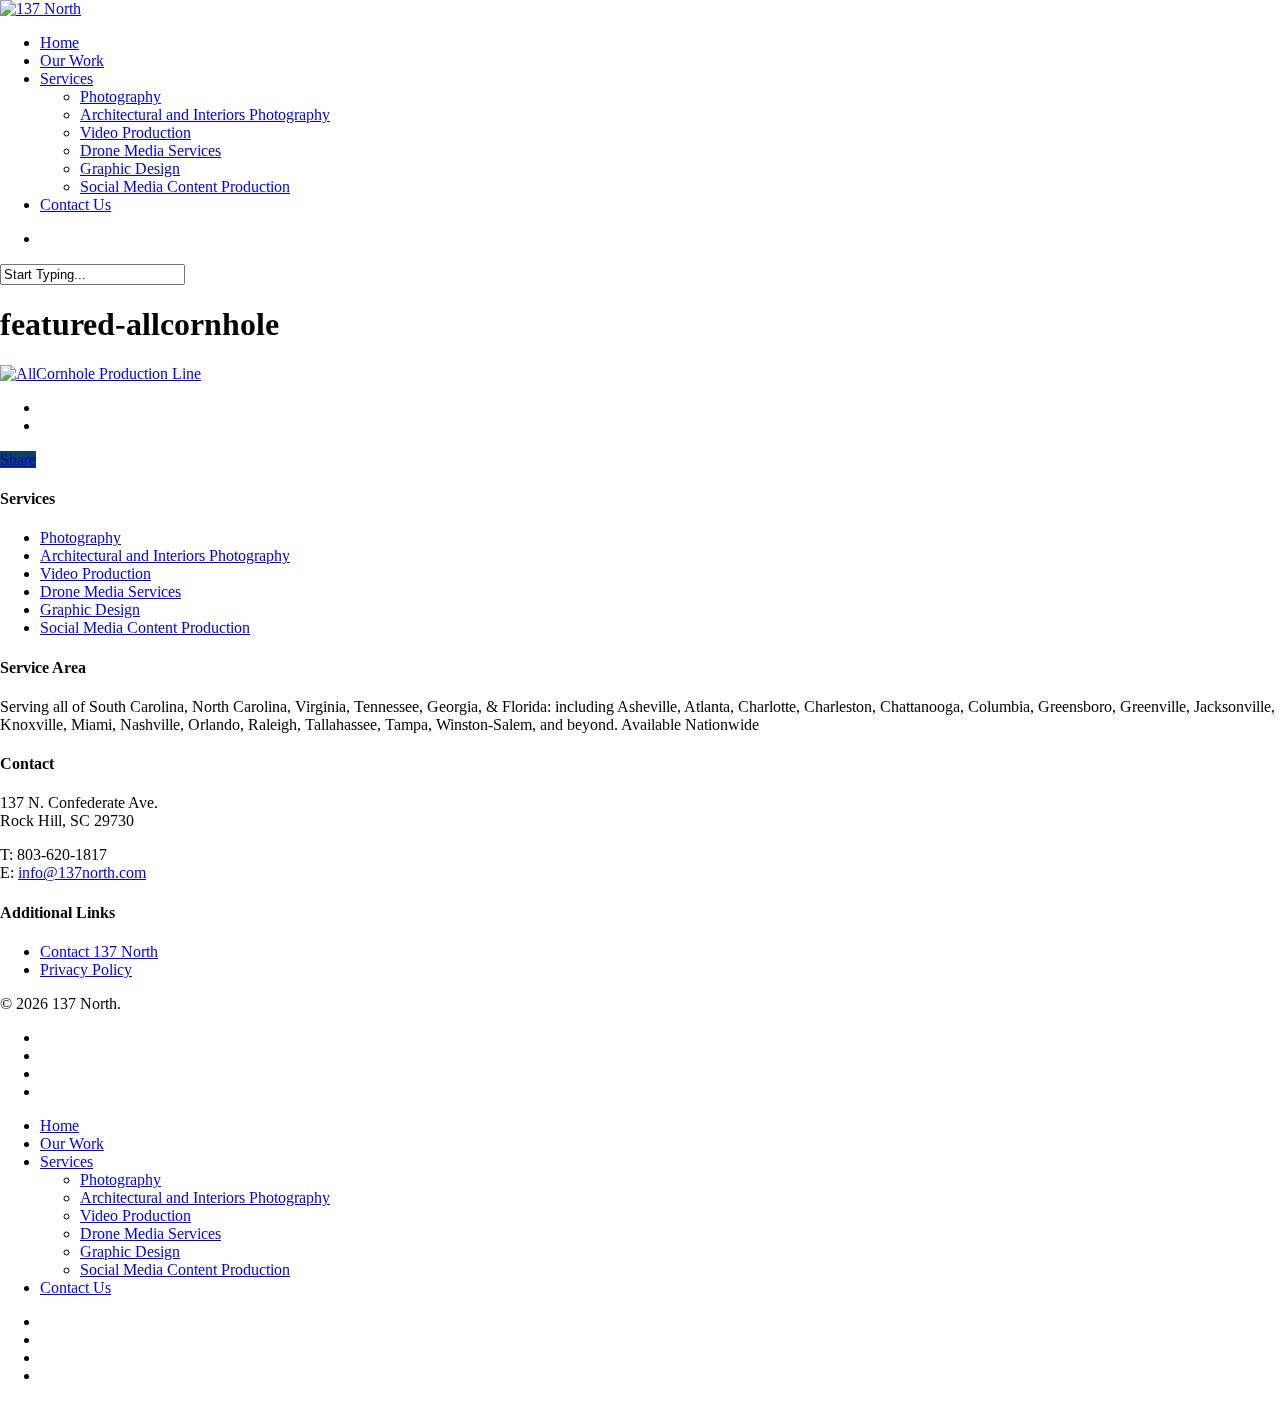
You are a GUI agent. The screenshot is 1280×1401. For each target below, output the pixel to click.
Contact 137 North (99, 951)
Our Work (72, 1143)
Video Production (95, 573)
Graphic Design (90, 609)
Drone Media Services (110, 591)
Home (59, 1125)
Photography (80, 537)
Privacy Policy (86, 969)
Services (66, 1161)
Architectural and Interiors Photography (165, 555)
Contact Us (75, 1287)
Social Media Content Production (145, 627)
